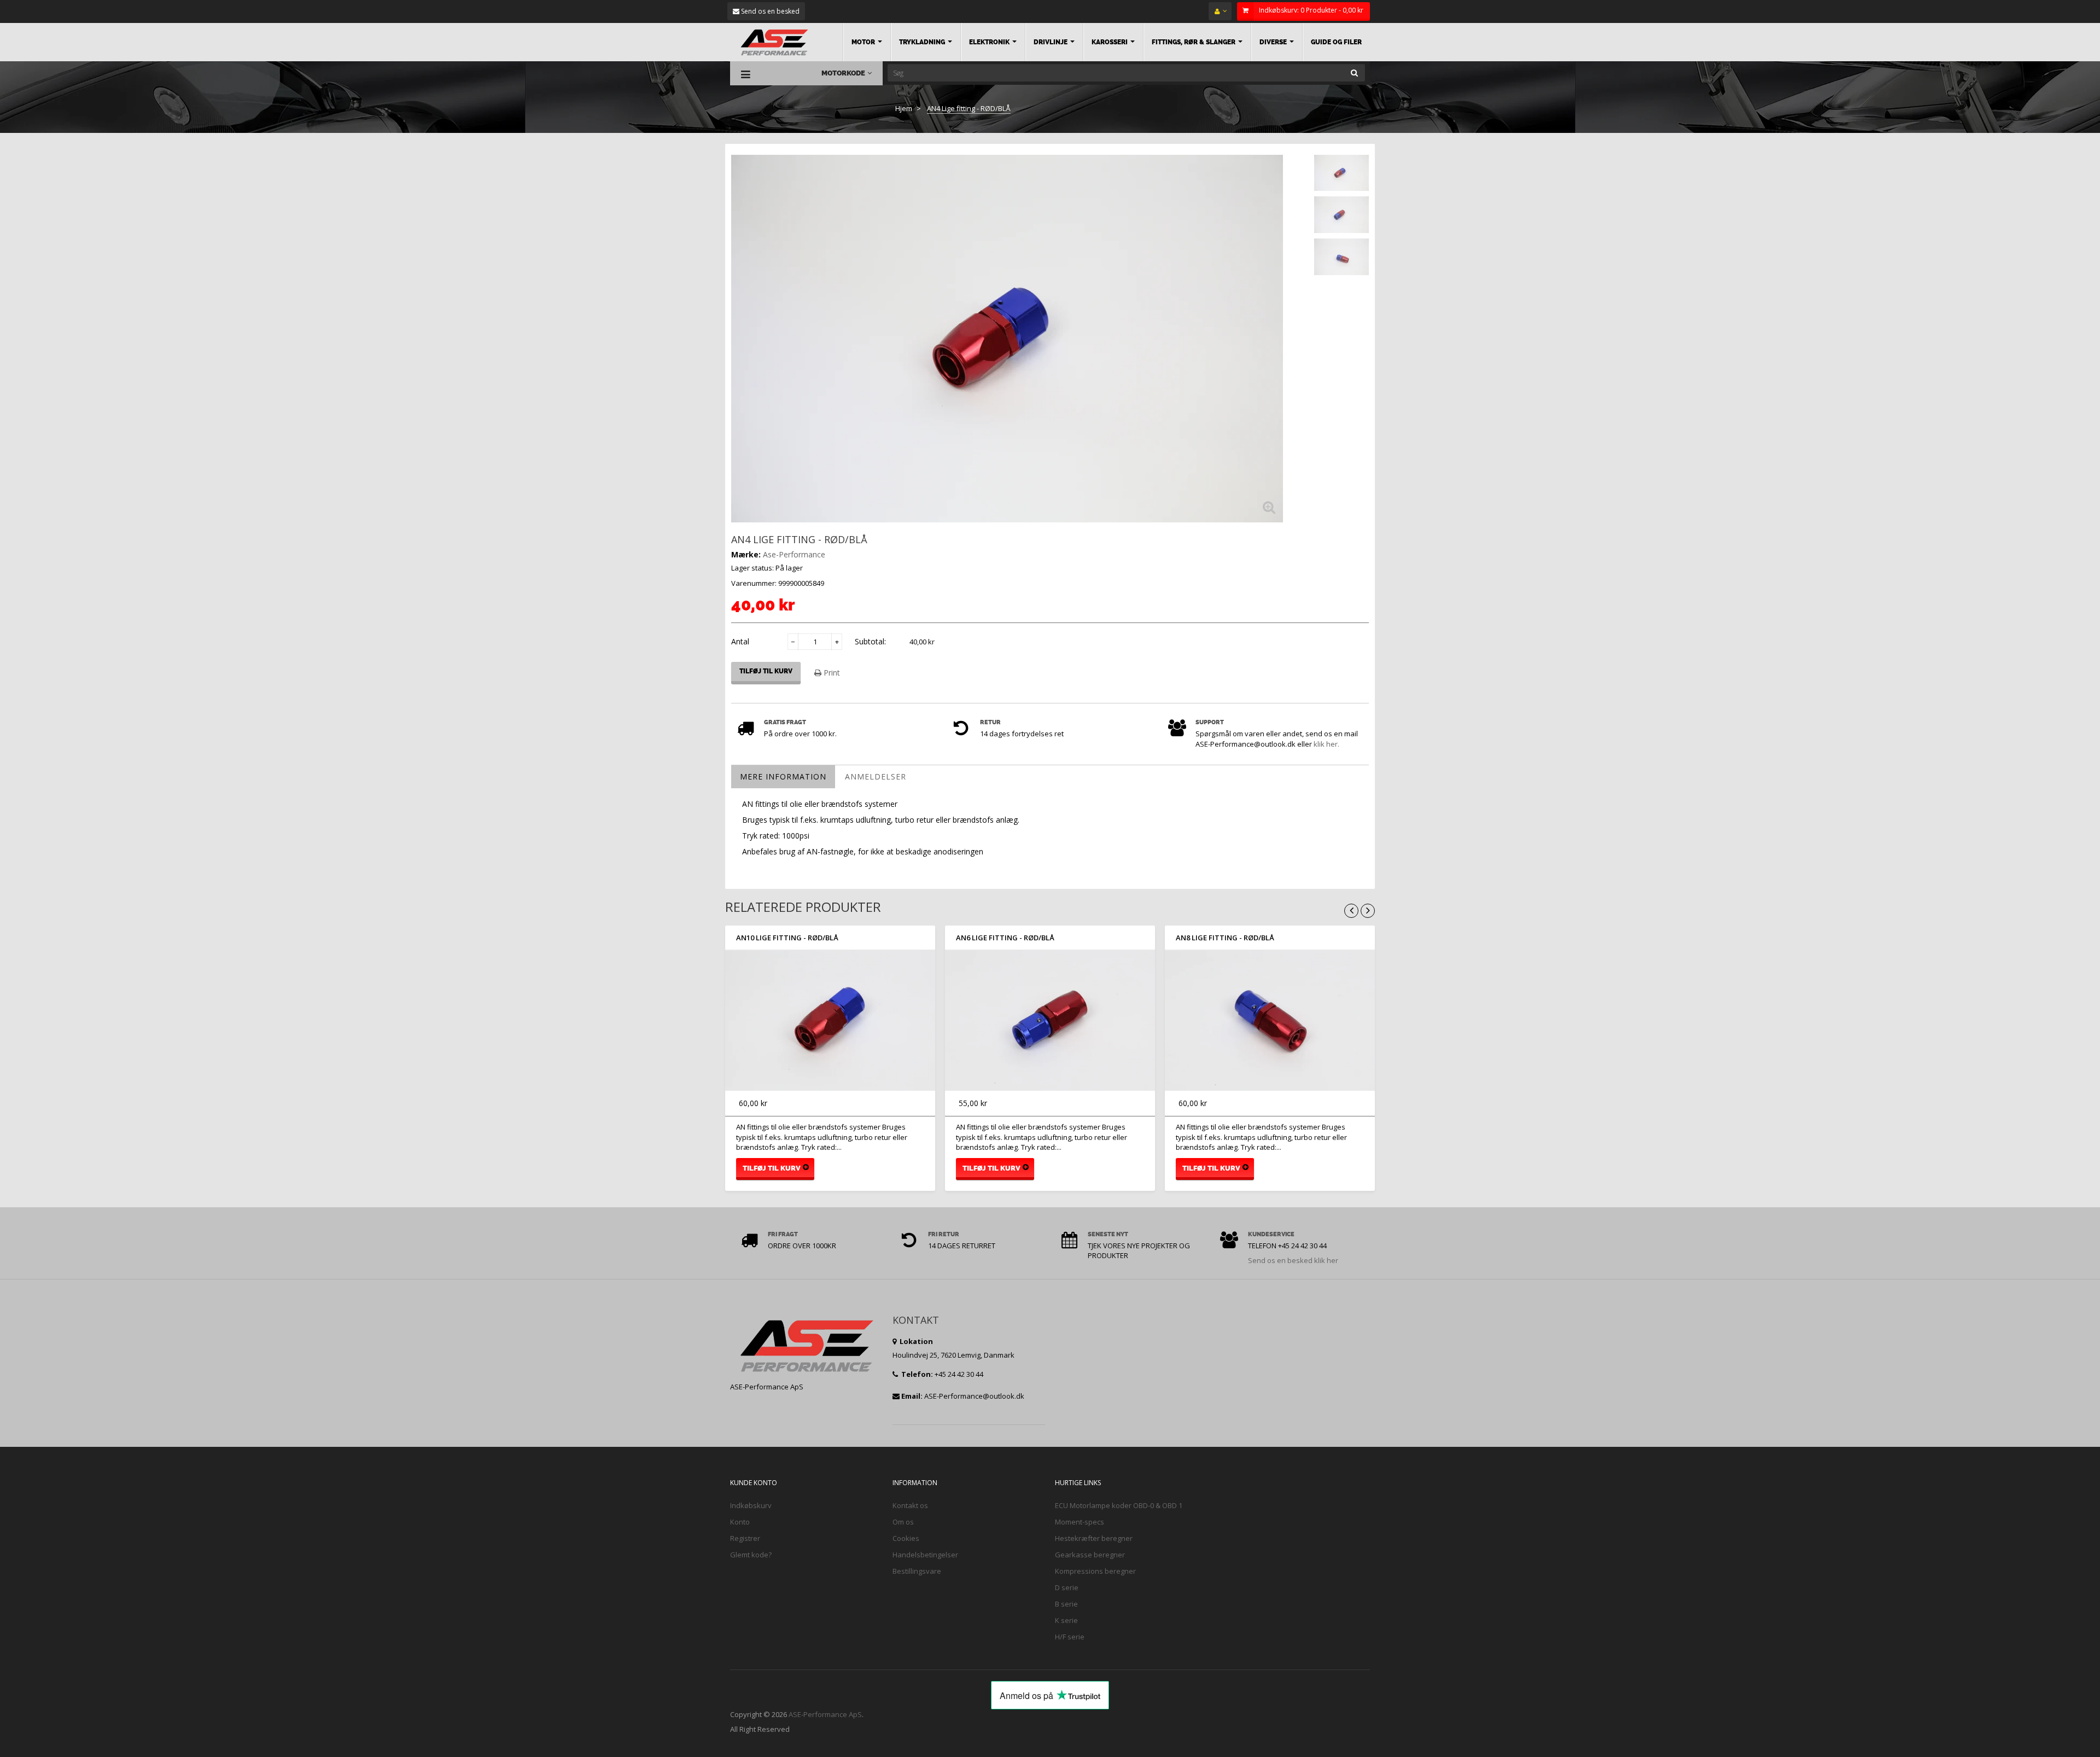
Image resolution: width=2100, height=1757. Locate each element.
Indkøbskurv (751, 1505)
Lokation (915, 1341)
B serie (1066, 1604)
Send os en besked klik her (1293, 1260)
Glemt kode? (751, 1555)
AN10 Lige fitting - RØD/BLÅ (787, 938)
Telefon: (916, 1374)
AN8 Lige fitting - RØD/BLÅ (1225, 938)
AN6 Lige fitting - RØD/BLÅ (1005, 938)
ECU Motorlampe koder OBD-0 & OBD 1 (1119, 1505)
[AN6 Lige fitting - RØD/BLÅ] (1050, 1021)
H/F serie (1070, 1637)
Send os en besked (769, 11)
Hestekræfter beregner (1094, 1538)
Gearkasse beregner (1090, 1555)
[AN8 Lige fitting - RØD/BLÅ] (1270, 1021)
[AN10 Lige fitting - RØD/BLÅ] (830, 1021)
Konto (740, 1522)
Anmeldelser (876, 776)
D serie (1067, 1587)
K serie (1066, 1620)
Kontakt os (910, 1505)
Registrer (745, 1538)
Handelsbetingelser (925, 1555)
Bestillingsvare (917, 1571)
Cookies (906, 1538)
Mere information (783, 776)
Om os (903, 1522)
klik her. (1326, 744)
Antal (740, 641)
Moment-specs (1080, 1522)
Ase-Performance (794, 554)
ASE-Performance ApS (825, 1714)
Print (831, 673)
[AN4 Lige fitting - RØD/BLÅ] (1341, 173)
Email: (912, 1396)
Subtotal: (870, 641)
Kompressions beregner (1095, 1571)
